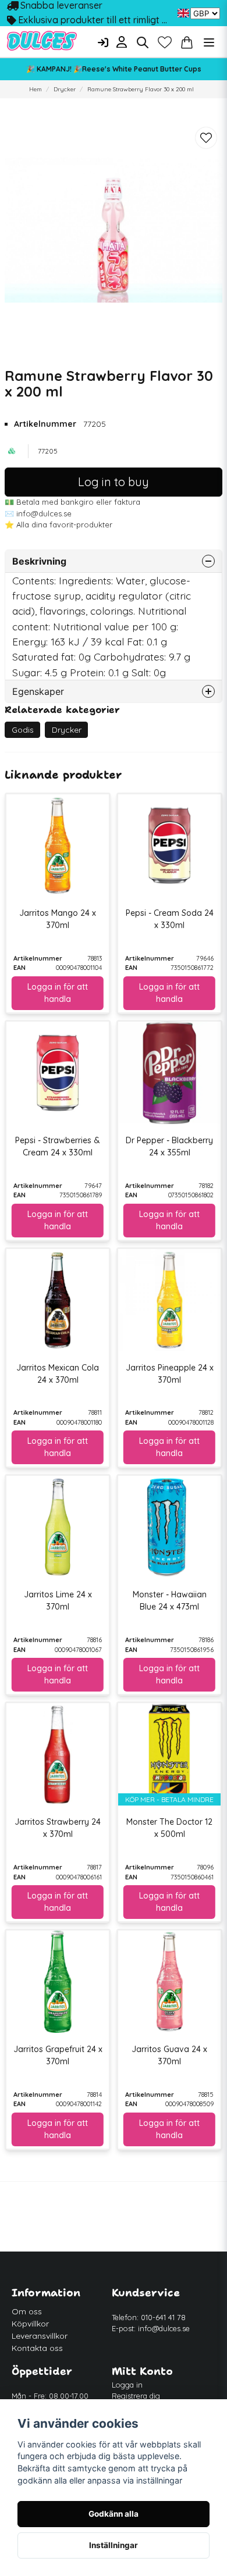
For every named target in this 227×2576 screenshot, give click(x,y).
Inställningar (114, 2545)
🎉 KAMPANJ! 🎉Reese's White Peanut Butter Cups (114, 69)
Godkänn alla (114, 2514)
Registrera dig (136, 2396)
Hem (36, 89)
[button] (183, 13)
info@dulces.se (164, 2328)
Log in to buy (114, 482)
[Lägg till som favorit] (165, 42)
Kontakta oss (37, 2348)
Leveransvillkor (40, 2336)
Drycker (65, 89)
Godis (23, 730)
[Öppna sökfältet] (143, 42)
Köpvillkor (30, 2324)
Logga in (127, 2385)
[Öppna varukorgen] (187, 42)
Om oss (27, 2311)
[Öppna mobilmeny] (209, 42)
